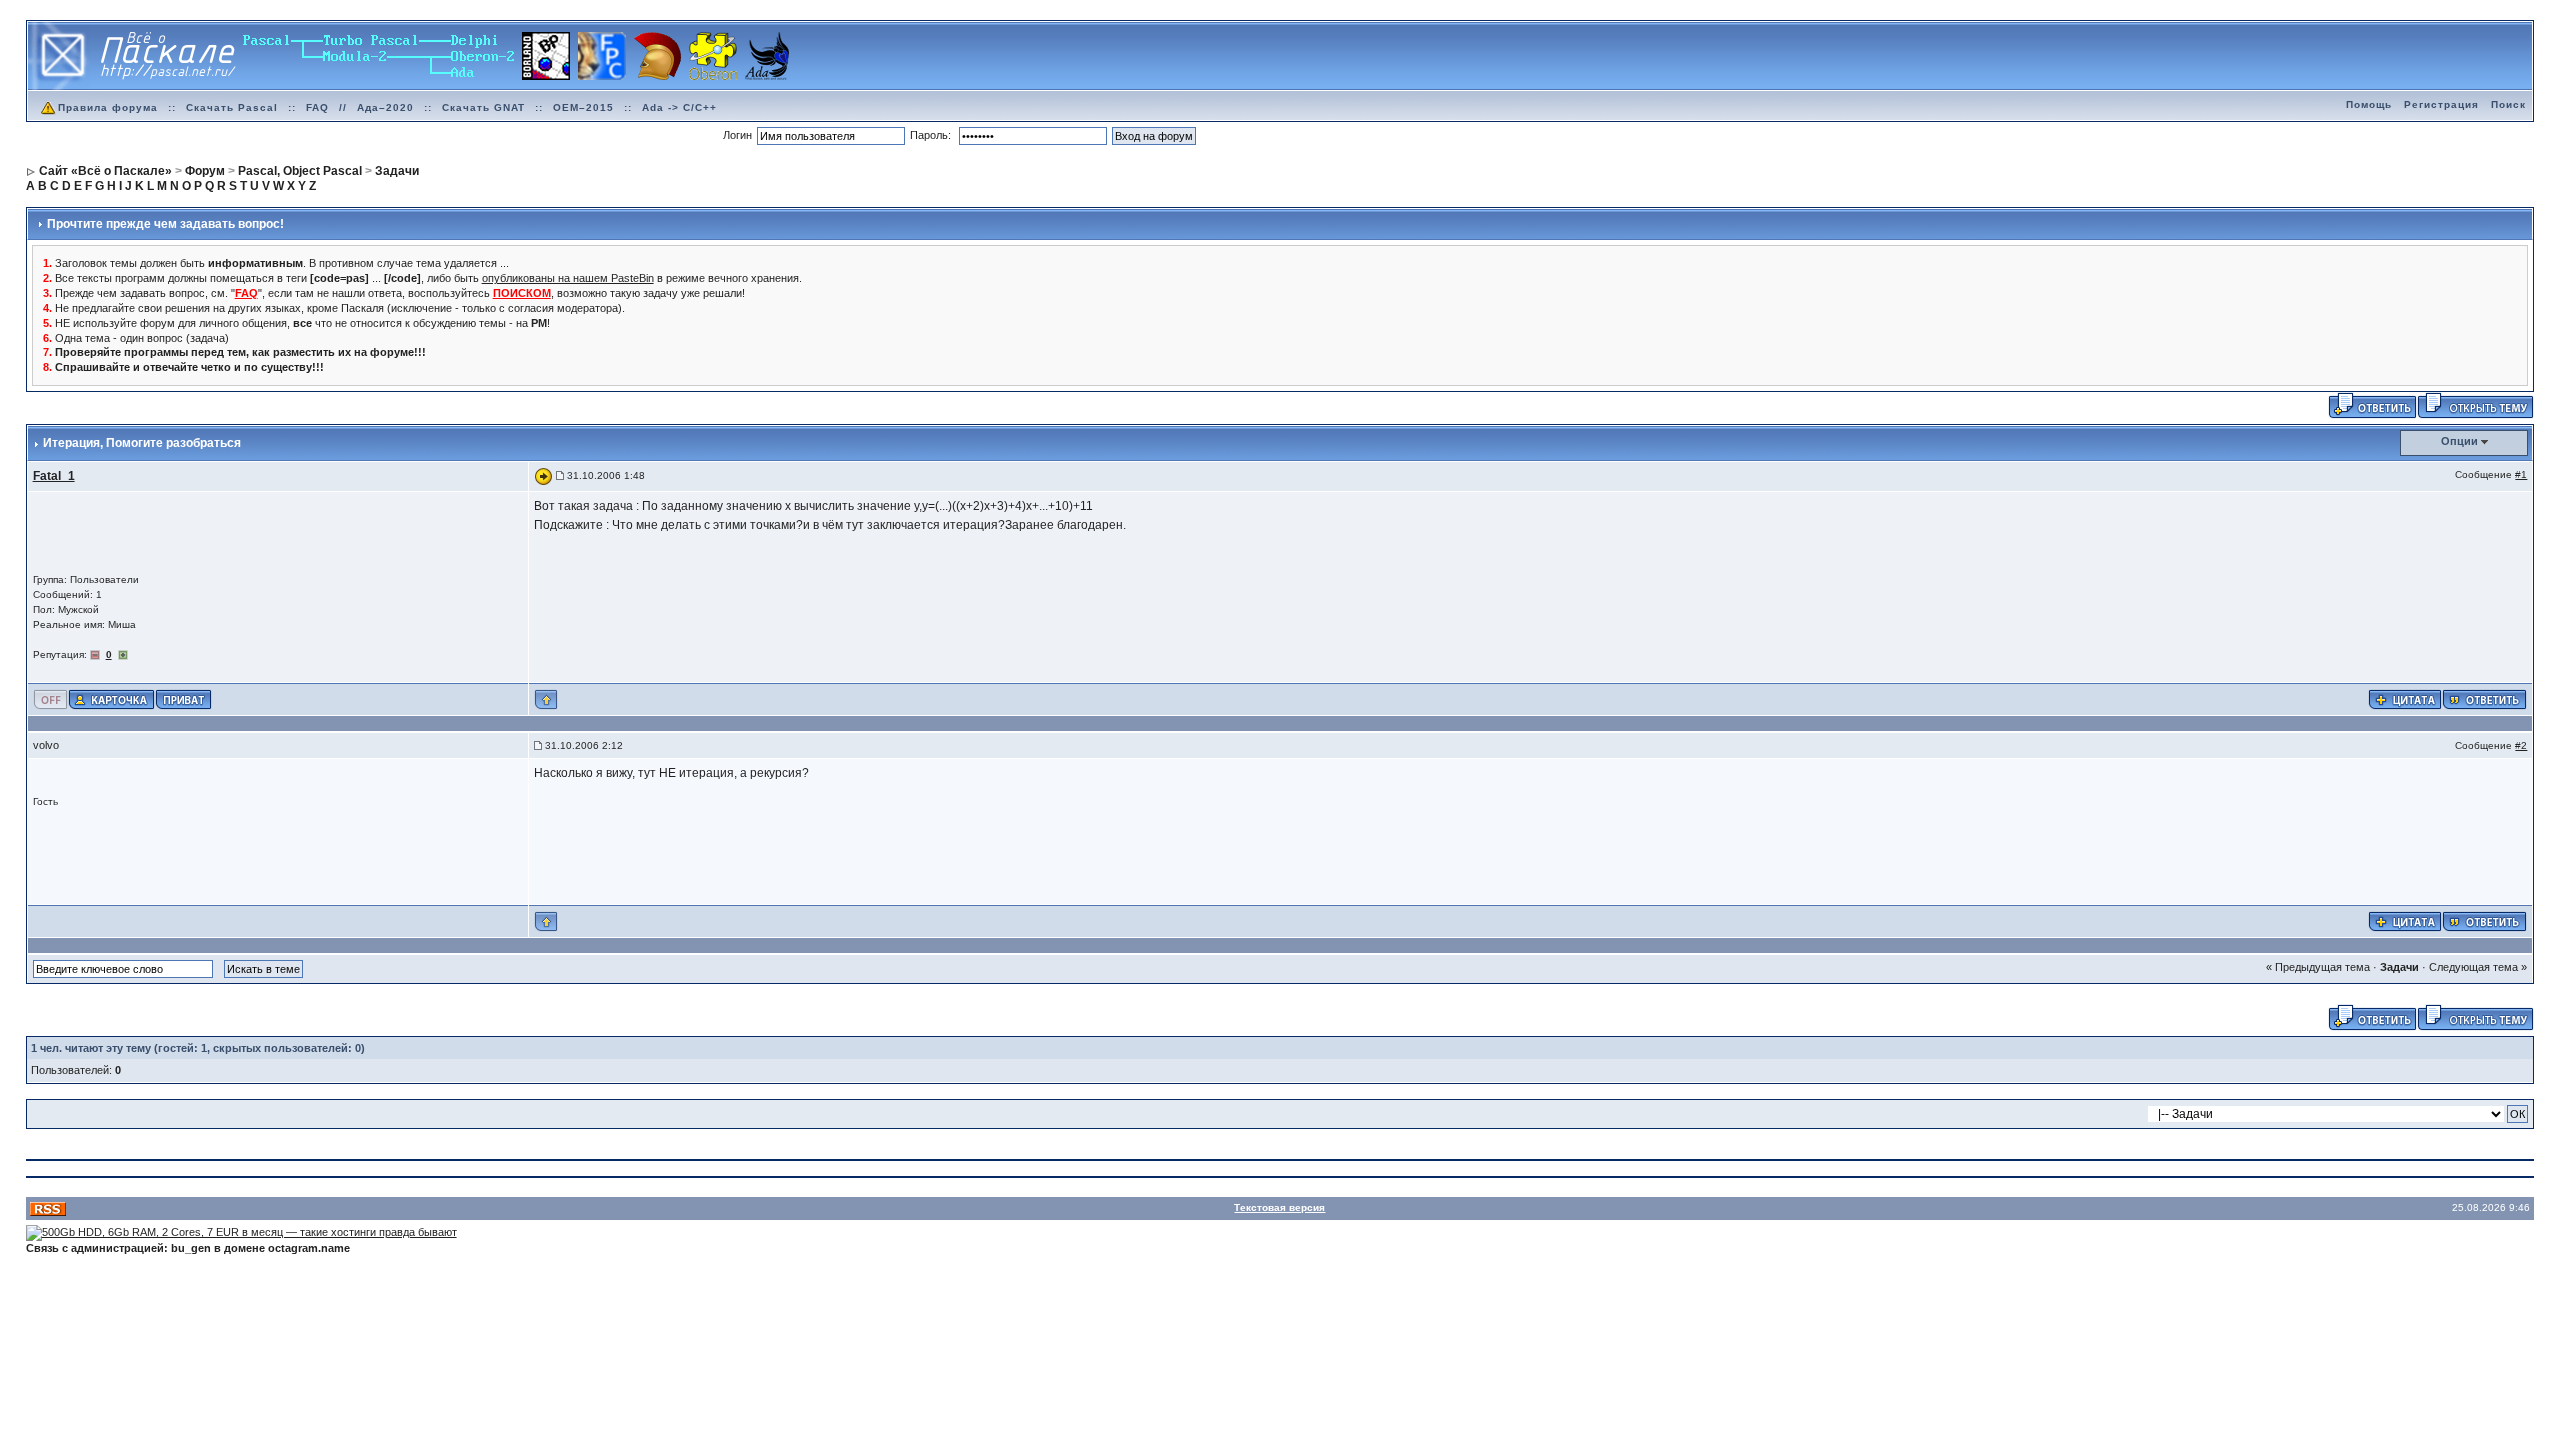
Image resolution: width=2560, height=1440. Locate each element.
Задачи (2399, 967)
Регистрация (2441, 104)
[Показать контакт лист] (111, 698)
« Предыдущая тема (2318, 967)
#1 (2521, 474)
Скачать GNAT (483, 107)
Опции (2459, 441)
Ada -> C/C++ (679, 107)
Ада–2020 (385, 107)
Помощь (2369, 104)
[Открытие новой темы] (2475, 405)
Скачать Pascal (232, 107)
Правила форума (108, 107)
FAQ (317, 107)
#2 (2521, 745)
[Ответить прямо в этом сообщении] (2484, 698)
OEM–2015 (583, 107)
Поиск (2508, 104)
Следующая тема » (2478, 967)
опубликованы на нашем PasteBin (568, 278)
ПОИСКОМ (522, 293)
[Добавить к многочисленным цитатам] (2405, 698)
